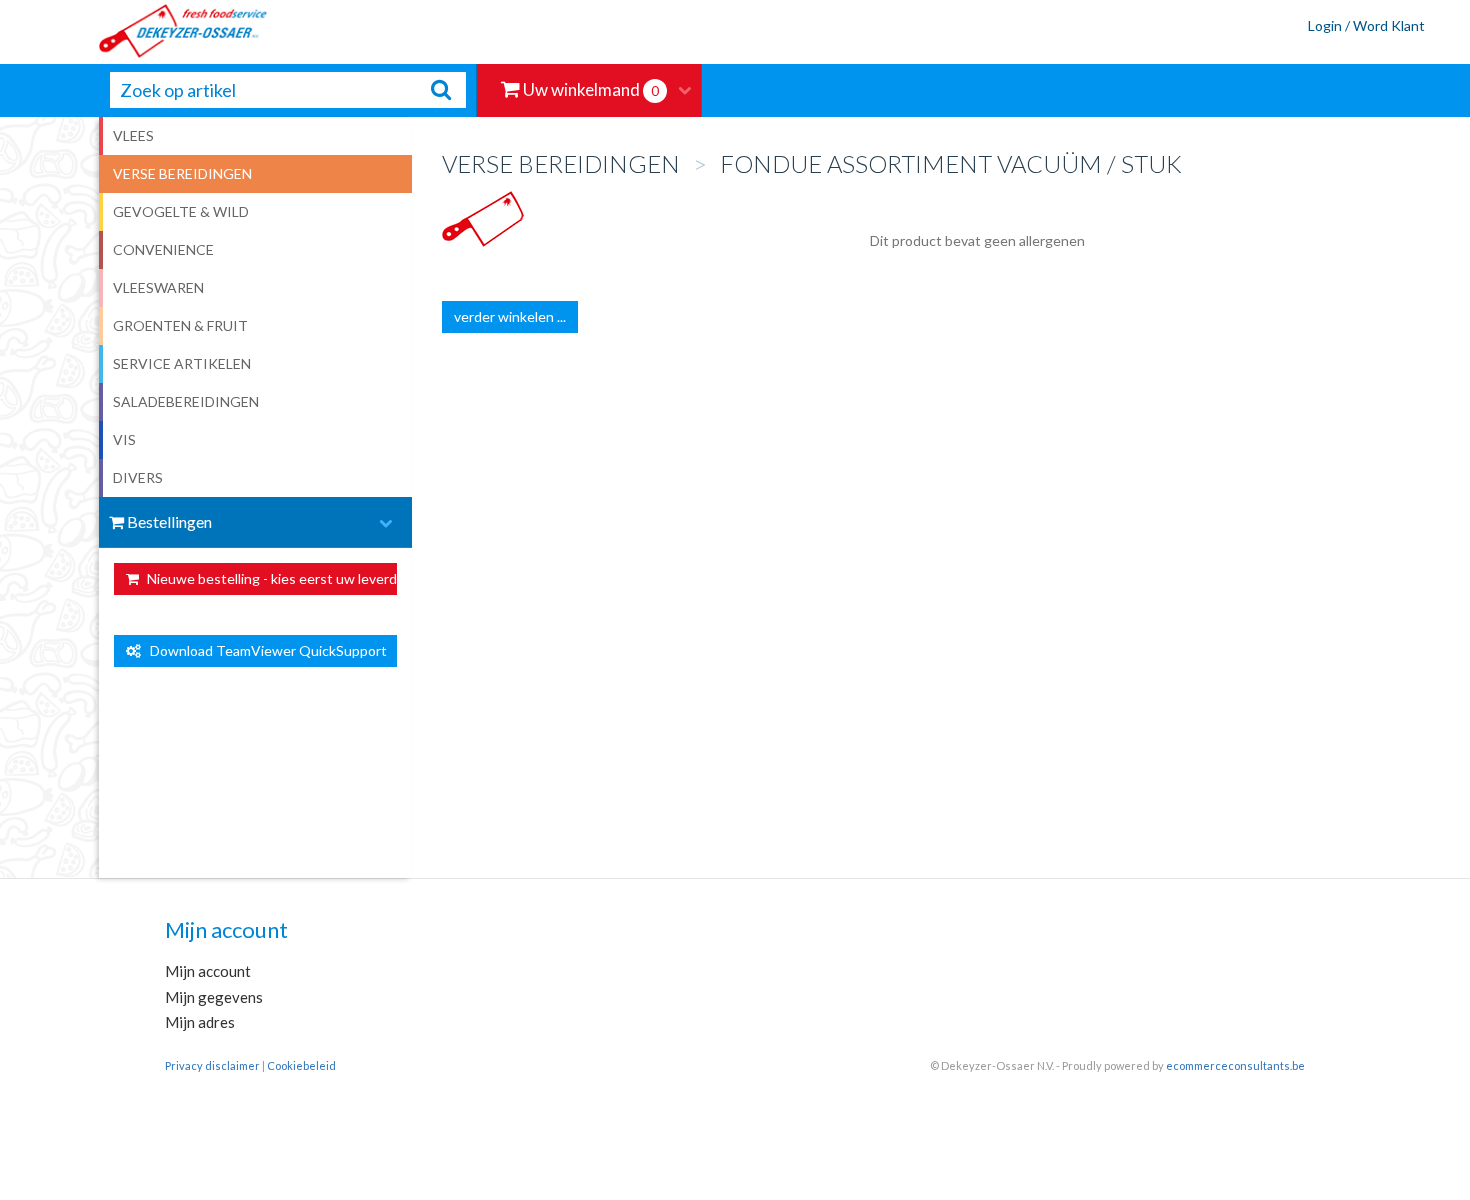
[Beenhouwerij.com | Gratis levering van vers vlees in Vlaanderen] (135, 32)
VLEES (133, 135)
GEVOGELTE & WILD (181, 211)
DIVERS (138, 477)
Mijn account (208, 971)
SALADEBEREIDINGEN (186, 401)
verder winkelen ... (510, 316)
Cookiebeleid (301, 1065)
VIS (124, 439)
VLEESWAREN (158, 287)
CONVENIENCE (163, 249)
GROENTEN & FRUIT (180, 325)
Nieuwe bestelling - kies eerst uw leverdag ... (270, 578)
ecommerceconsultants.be (1235, 1065)
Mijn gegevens (214, 997)
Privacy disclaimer (212, 1065)
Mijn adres (200, 1022)
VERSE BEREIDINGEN (182, 173)
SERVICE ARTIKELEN (182, 363)
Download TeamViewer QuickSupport (264, 650)
